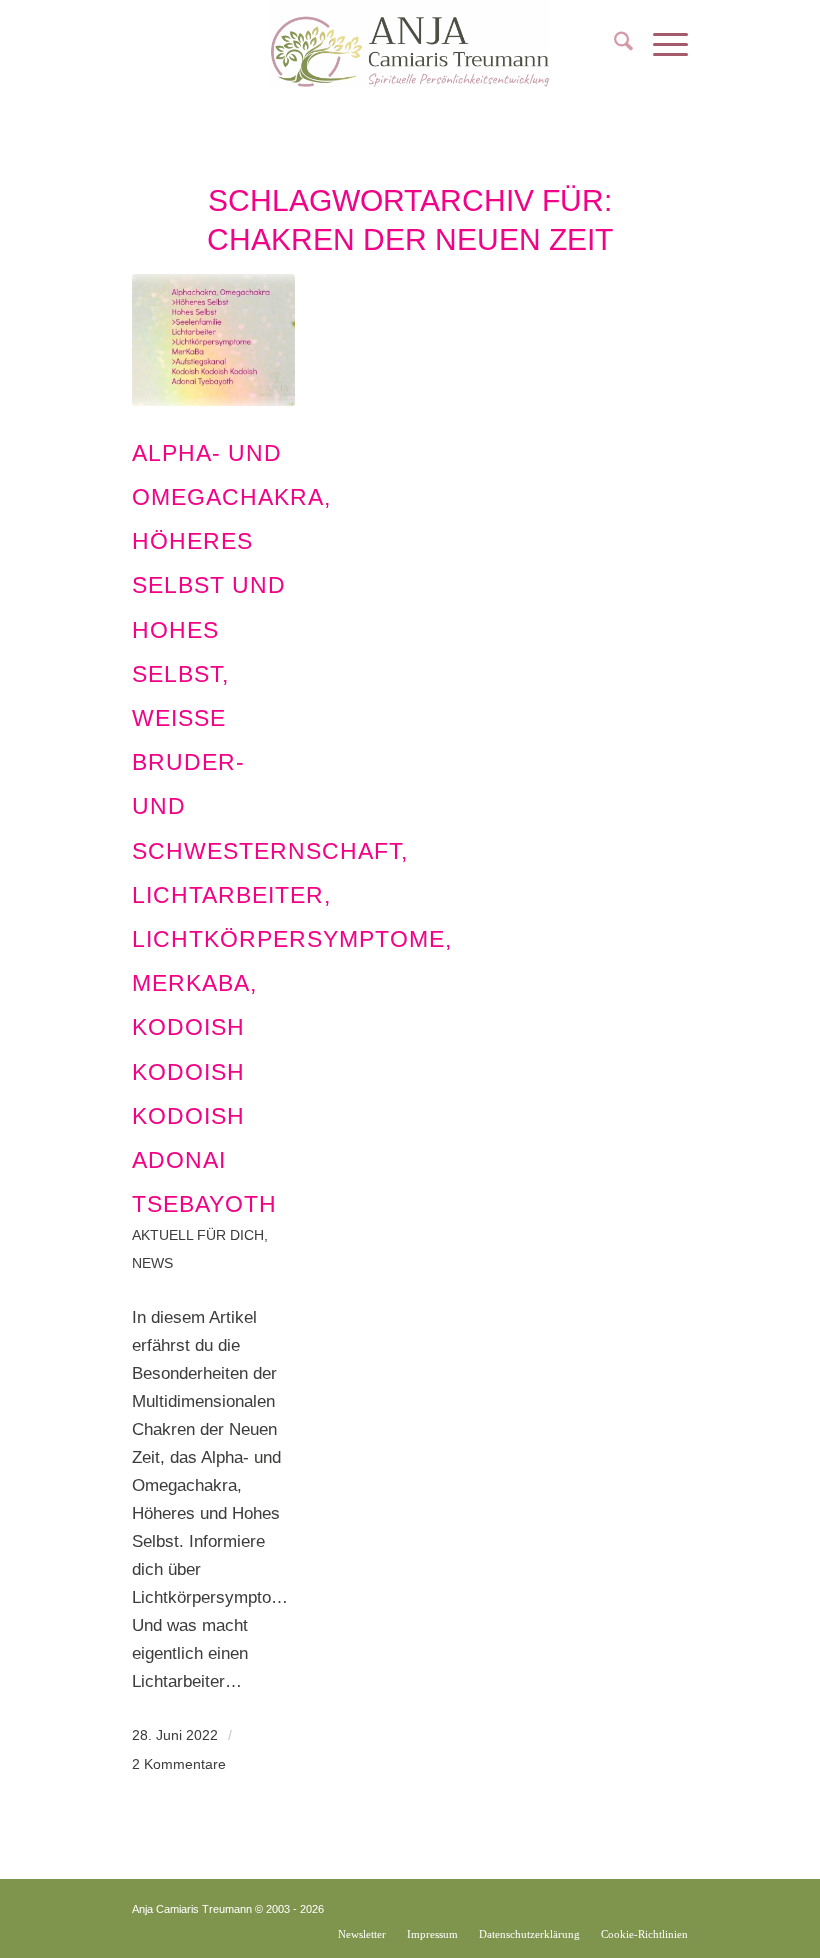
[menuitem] (613, 45)
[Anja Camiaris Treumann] (410, 45)
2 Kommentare (179, 1764)
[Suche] (613, 45)
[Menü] (660, 45)
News (152, 1263)
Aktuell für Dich (198, 1235)
